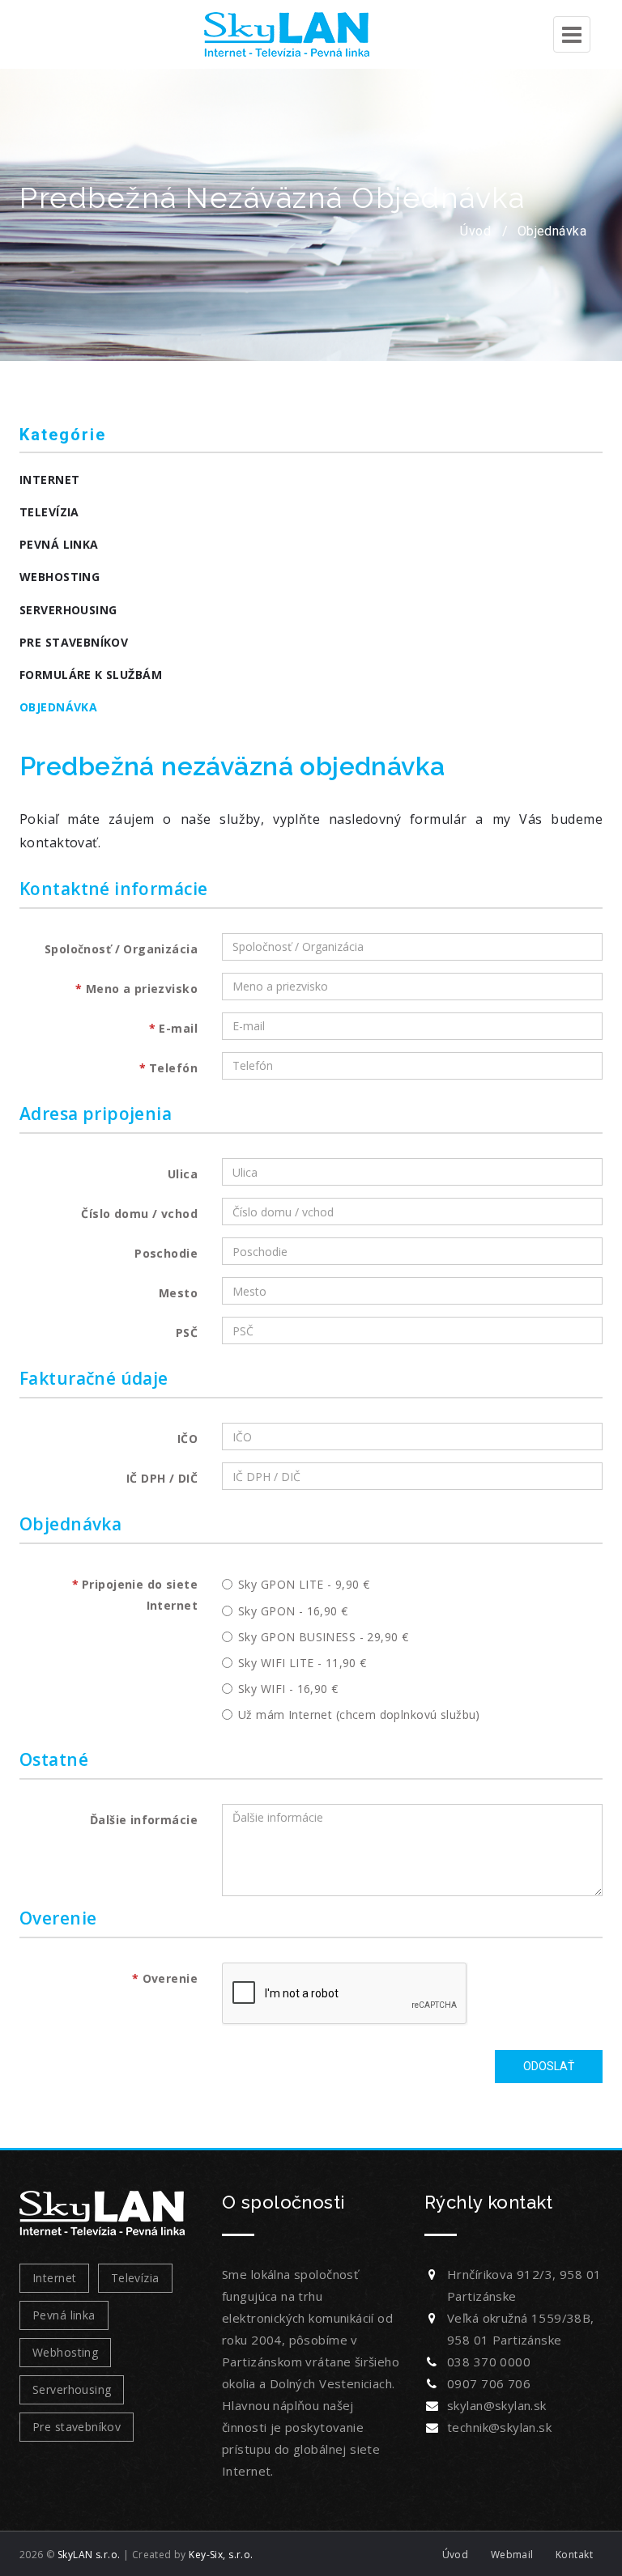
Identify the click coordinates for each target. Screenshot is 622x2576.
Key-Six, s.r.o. (221, 2555)
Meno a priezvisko (142, 989)
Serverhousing (68, 610)
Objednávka (552, 231)
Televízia (49, 512)
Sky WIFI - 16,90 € (288, 1689)
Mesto (178, 1293)
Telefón (173, 1068)
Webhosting (60, 577)
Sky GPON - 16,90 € (293, 1611)
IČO (187, 1439)
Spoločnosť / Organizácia (121, 949)
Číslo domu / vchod (139, 1214)
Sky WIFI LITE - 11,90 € (302, 1663)
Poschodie (166, 1253)
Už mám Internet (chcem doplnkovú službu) (359, 1715)
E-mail (178, 1028)
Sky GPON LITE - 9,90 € (304, 1584)
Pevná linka (59, 544)
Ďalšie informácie (144, 1820)
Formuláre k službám (91, 675)
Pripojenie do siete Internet (140, 1594)
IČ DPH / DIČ (162, 1478)
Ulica (183, 1174)
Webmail (512, 2555)
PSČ (187, 1333)
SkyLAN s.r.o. (89, 2555)
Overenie (170, 1978)
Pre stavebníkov (74, 642)
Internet (49, 480)
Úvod (475, 231)
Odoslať (549, 2066)
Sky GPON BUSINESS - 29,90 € (323, 1637)
